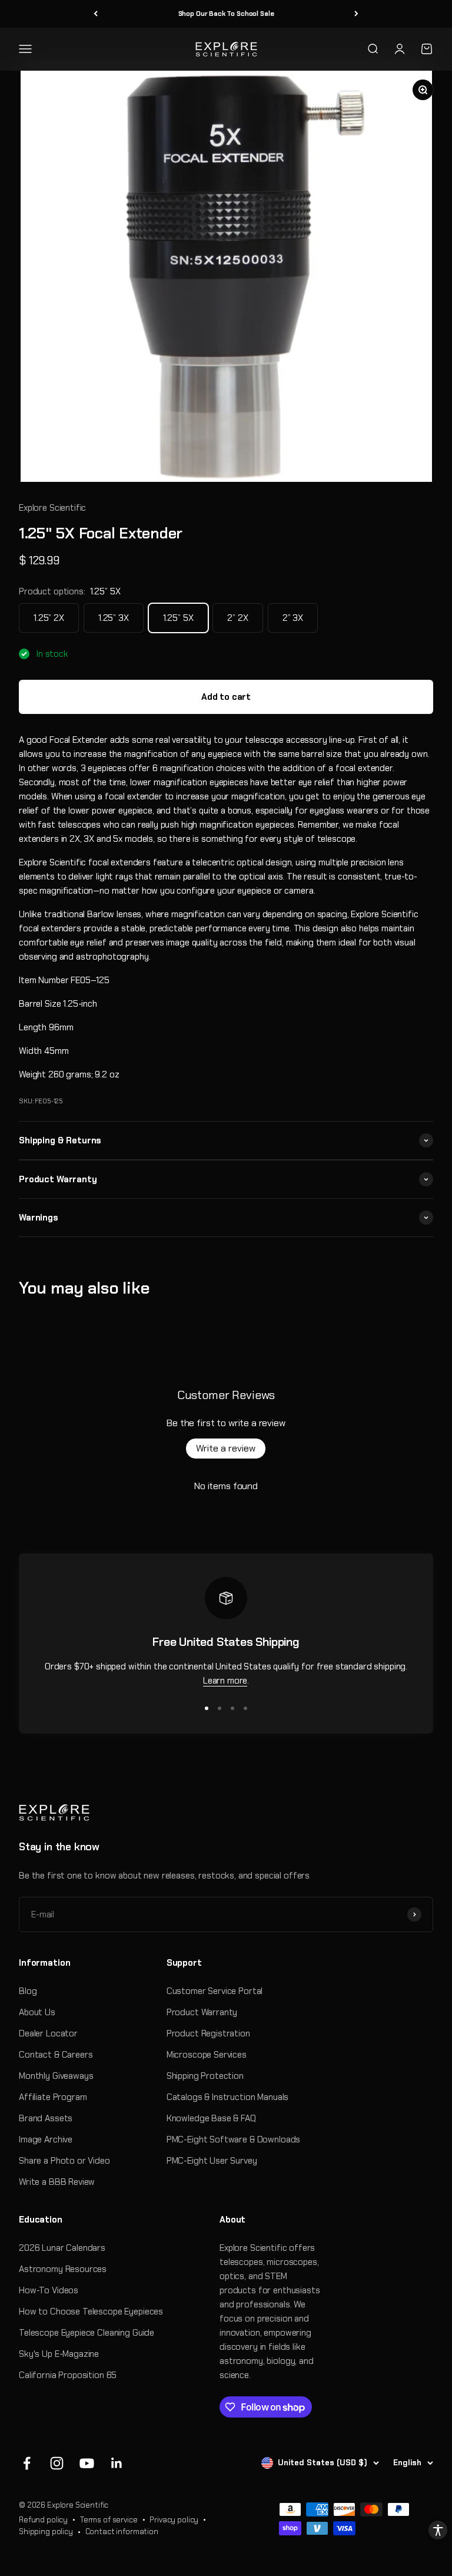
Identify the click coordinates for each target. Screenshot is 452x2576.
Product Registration (208, 2033)
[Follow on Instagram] (57, 2463)
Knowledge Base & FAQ (211, 2118)
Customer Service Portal (215, 1991)
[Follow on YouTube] (87, 2463)
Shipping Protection (205, 2076)
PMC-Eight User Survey (212, 2161)
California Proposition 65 (68, 2375)
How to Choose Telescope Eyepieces (91, 2312)
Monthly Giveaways (56, 2076)
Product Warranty (202, 2012)
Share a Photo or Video (64, 2161)
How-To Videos (49, 2290)
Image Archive (46, 2139)
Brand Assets (46, 2118)
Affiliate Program (53, 2097)
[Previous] (96, 14)
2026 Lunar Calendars (62, 2248)
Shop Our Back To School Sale (226, 14)
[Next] (356, 14)
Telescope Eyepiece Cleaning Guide (87, 2333)
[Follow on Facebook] (27, 2463)
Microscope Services (207, 2055)
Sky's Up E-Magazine (59, 2354)
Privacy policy (174, 2520)
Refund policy (43, 2520)
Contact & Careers (56, 2055)
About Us (37, 2012)
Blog (28, 1991)
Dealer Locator (48, 2033)
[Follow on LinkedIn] (117, 2463)
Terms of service (109, 2520)
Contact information (122, 2532)
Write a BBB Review (57, 2182)
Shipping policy (46, 2532)
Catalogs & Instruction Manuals (228, 2097)
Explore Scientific (52, 508)
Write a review (226, 1448)
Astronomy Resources (63, 2269)
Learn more (225, 1681)
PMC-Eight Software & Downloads (234, 2139)
